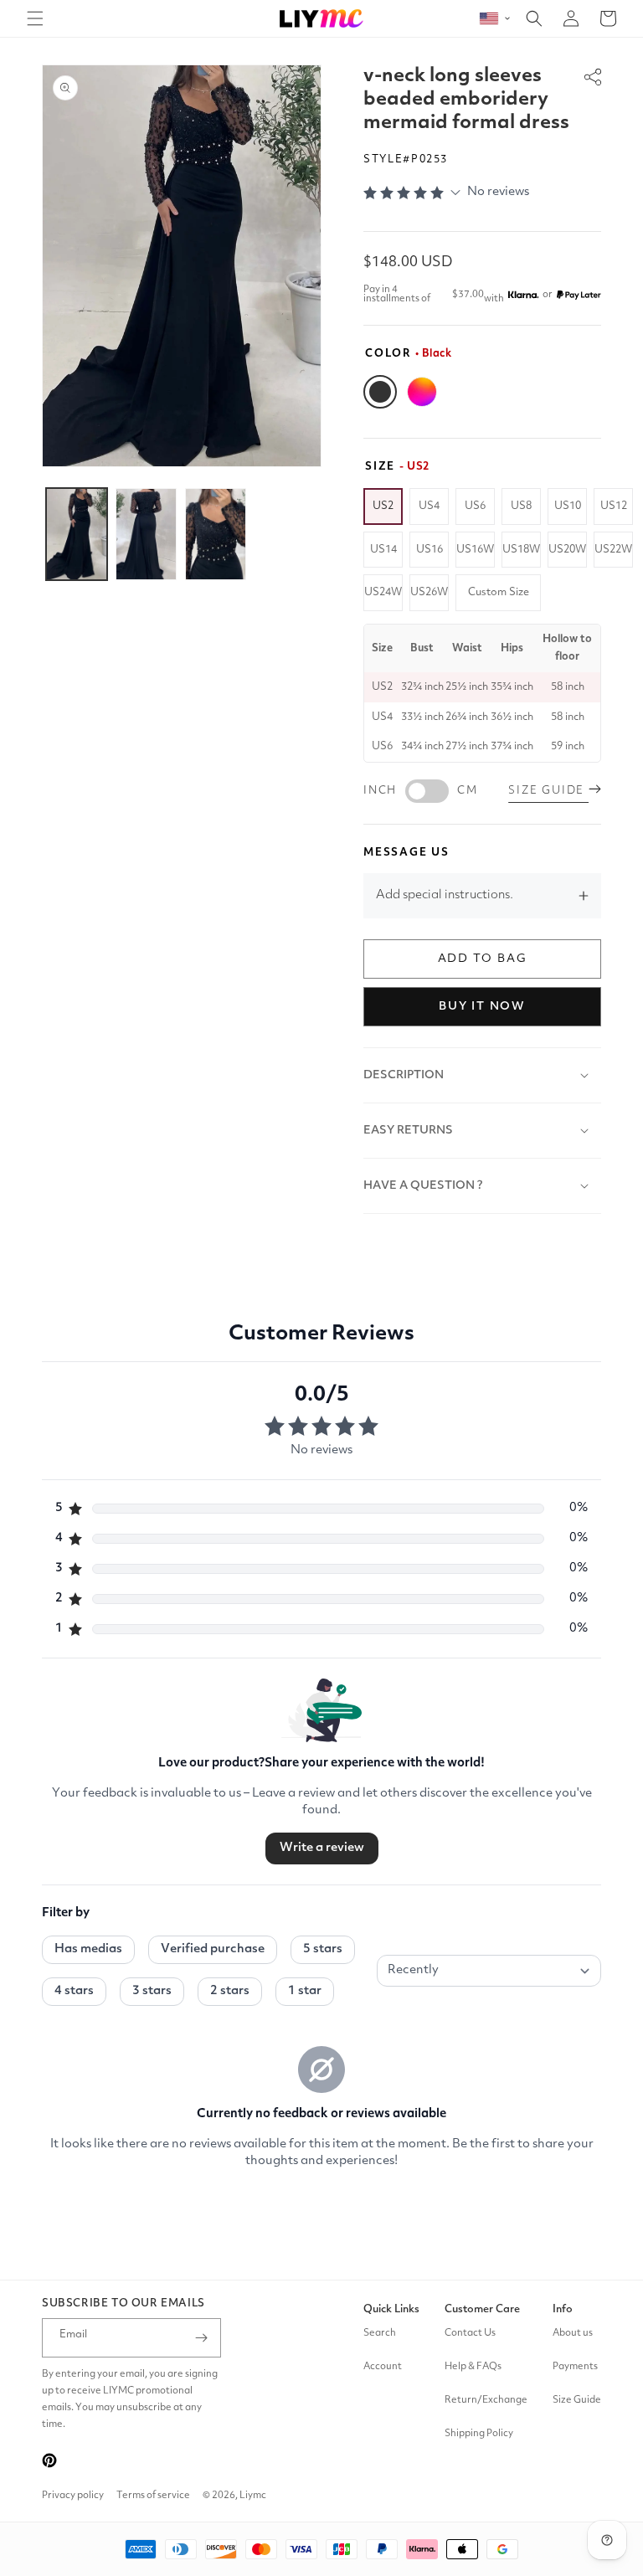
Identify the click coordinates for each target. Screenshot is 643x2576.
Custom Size (499, 592)
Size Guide (577, 2400)
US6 (475, 506)
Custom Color (422, 392)
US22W (613, 550)
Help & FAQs (473, 2367)
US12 (614, 506)
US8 (521, 506)
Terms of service (153, 2496)
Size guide (548, 791)
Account (383, 2367)
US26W (429, 592)
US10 (568, 506)
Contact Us (470, 2333)
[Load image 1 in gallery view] (77, 534)
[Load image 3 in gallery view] (216, 534)
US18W (521, 550)
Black (380, 392)
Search (380, 2333)
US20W (567, 550)
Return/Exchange (486, 2400)
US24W (383, 592)
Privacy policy (73, 2496)
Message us (406, 853)
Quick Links (391, 2309)
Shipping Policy (479, 2434)
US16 (430, 550)
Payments (575, 2367)
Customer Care (482, 2309)
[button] (35, 18)
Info (563, 2309)
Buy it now (482, 1006)
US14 (383, 550)
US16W (475, 550)
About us (573, 2333)
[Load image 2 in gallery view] (146, 534)
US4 (429, 506)
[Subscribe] (202, 2338)
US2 (383, 506)
